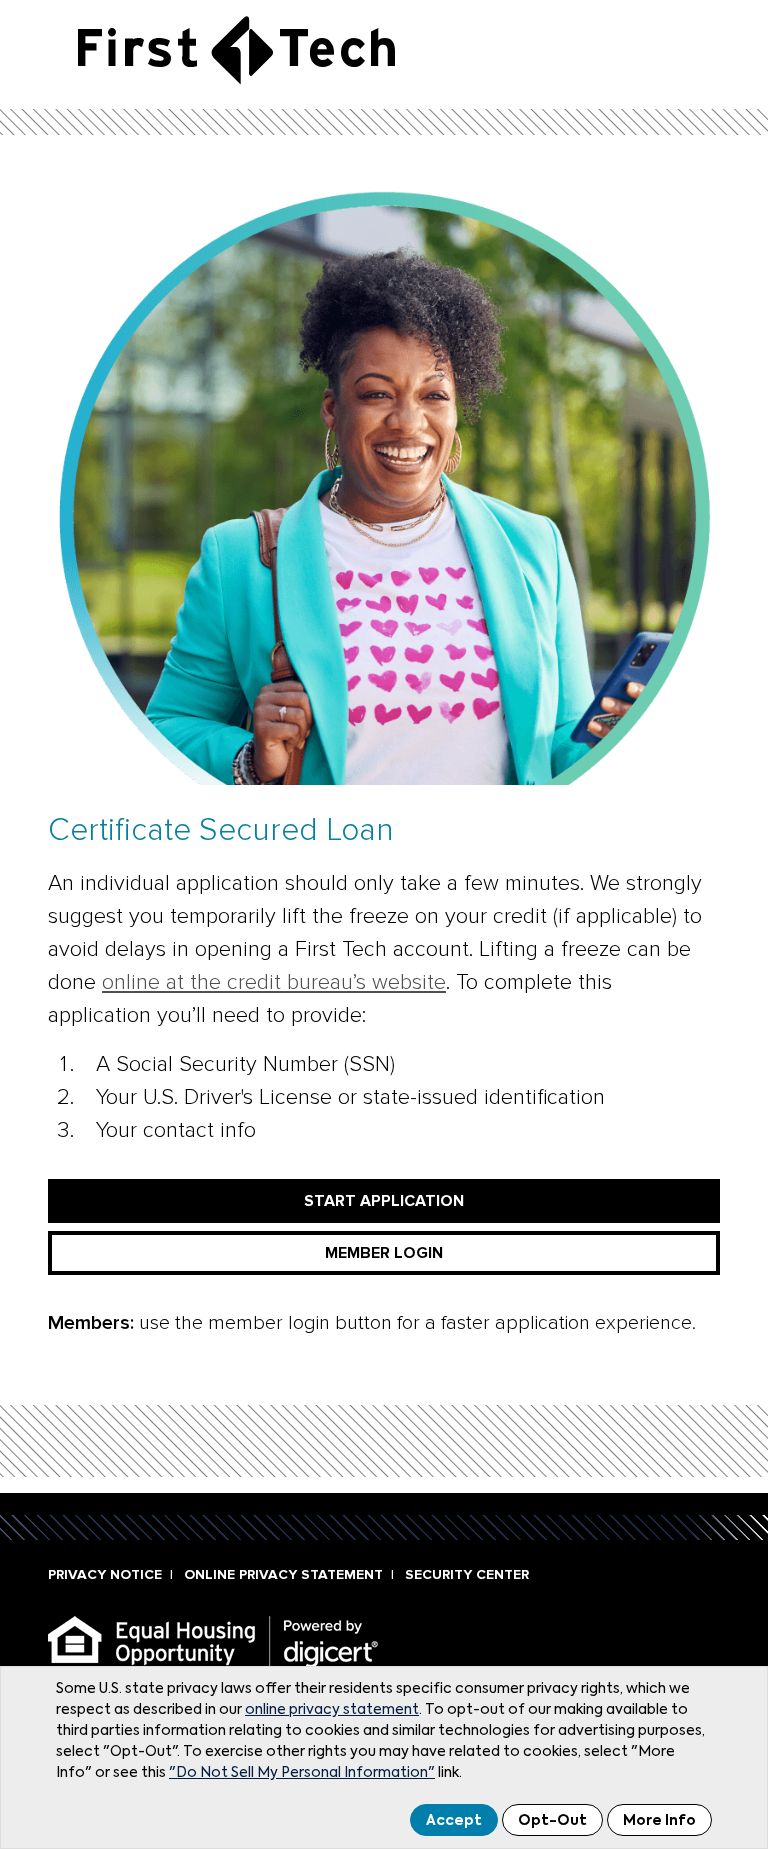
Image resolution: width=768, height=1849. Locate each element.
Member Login (384, 1253)
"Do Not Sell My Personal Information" (302, 1773)
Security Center (467, 1574)
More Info (659, 1821)
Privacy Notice (105, 1574)
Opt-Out (552, 1821)
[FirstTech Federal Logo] (236, 49)
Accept (454, 1821)
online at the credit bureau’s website (274, 982)
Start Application (384, 1201)
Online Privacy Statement (283, 1574)
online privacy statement (332, 1710)
